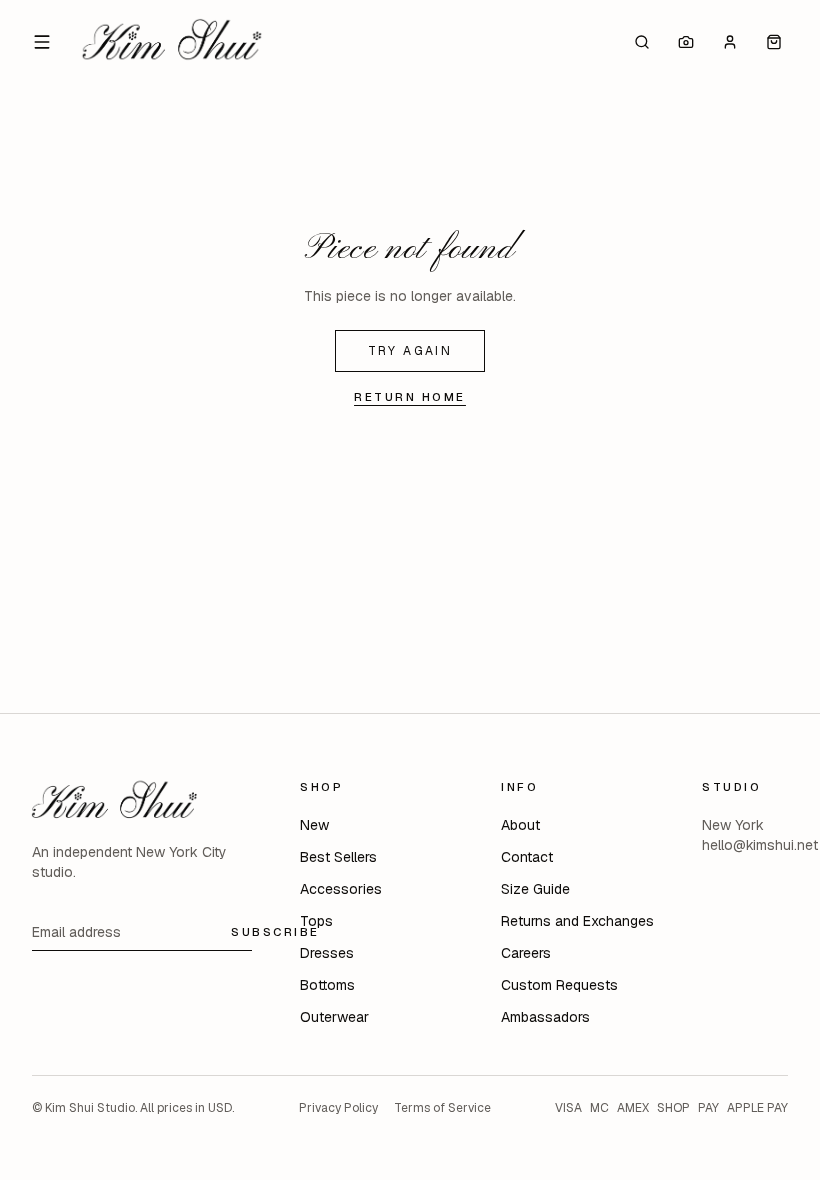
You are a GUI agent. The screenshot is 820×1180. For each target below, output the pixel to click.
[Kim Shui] (171, 42)
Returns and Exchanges (577, 921)
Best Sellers (338, 857)
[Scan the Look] (686, 42)
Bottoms (327, 985)
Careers (526, 953)
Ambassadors (545, 1017)
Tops (316, 921)
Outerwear (334, 1017)
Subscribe (275, 931)
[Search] (642, 42)
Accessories (341, 889)
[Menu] (42, 42)
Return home (410, 396)
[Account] (730, 42)
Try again (410, 351)
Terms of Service (442, 1108)
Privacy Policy (338, 1108)
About (520, 825)
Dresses (327, 953)
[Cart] (774, 42)
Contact (527, 857)
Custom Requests (559, 985)
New (314, 825)
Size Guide (535, 889)
